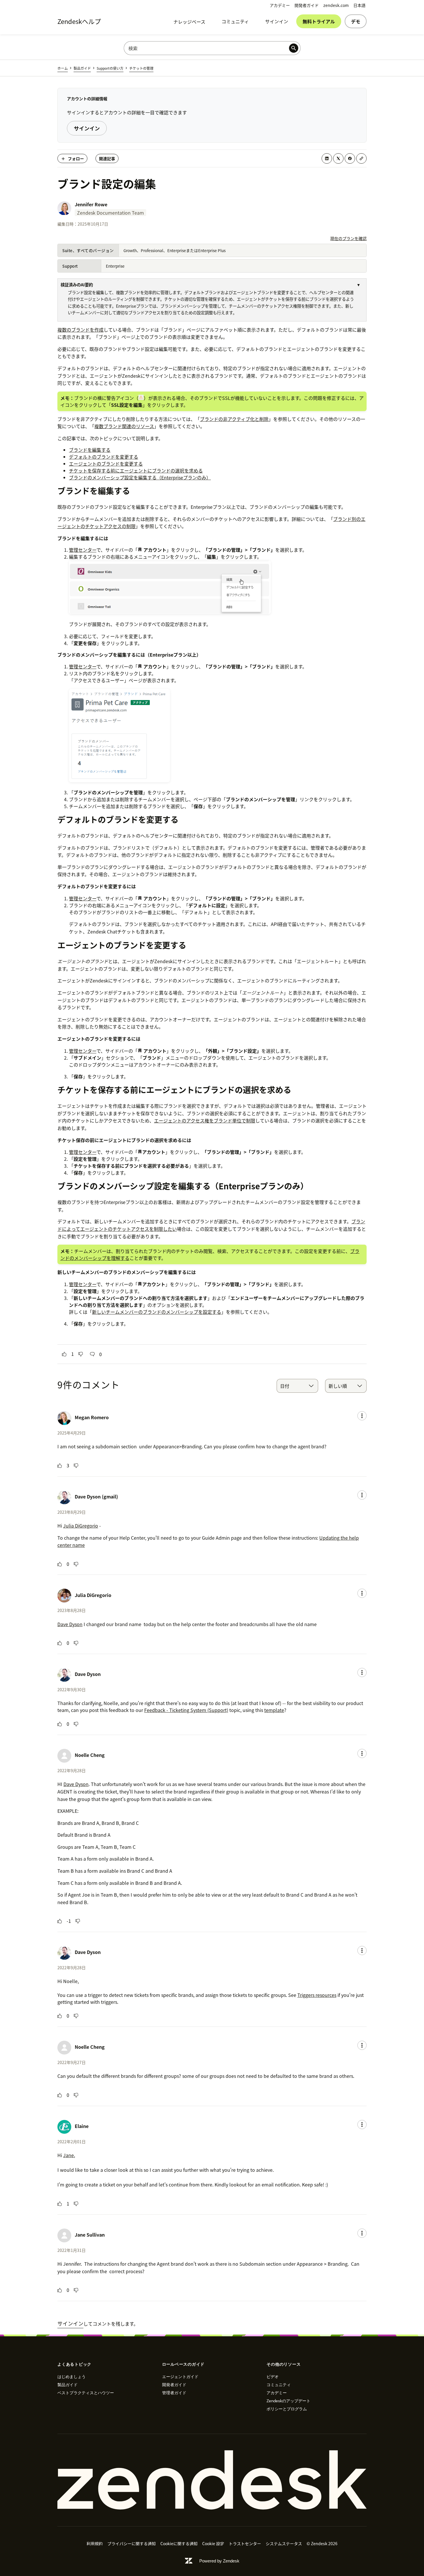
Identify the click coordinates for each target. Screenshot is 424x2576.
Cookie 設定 (213, 2543)
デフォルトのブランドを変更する (104, 457)
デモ (356, 21)
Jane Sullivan (90, 2235)
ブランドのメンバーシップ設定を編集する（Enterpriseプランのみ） (140, 477)
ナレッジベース (189, 22)
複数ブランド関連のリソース (124, 426)
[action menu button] (362, 1416)
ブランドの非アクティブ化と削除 (234, 419)
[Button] (64, 1354)
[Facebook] (350, 158)
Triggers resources (317, 1995)
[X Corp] (338, 158)
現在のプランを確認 (348, 238)
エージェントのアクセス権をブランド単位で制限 (205, 1120)
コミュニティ (235, 21)
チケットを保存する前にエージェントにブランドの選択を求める (136, 470)
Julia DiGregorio (81, 1526)
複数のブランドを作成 (80, 330)
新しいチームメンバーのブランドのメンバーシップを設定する (157, 1312)
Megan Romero (92, 1417)
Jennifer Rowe (91, 204)
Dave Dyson (70, 1624)
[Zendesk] (212, 2480)
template (274, 1710)
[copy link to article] (361, 158)
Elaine (82, 2126)
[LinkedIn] (327, 158)
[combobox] (297, 1386)
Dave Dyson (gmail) (96, 1496)
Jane (69, 2155)
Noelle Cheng (90, 1755)
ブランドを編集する (90, 450)
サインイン (277, 21)
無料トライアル (319, 21)
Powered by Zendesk (219, 2561)
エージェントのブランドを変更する (106, 464)
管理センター (83, 550)
